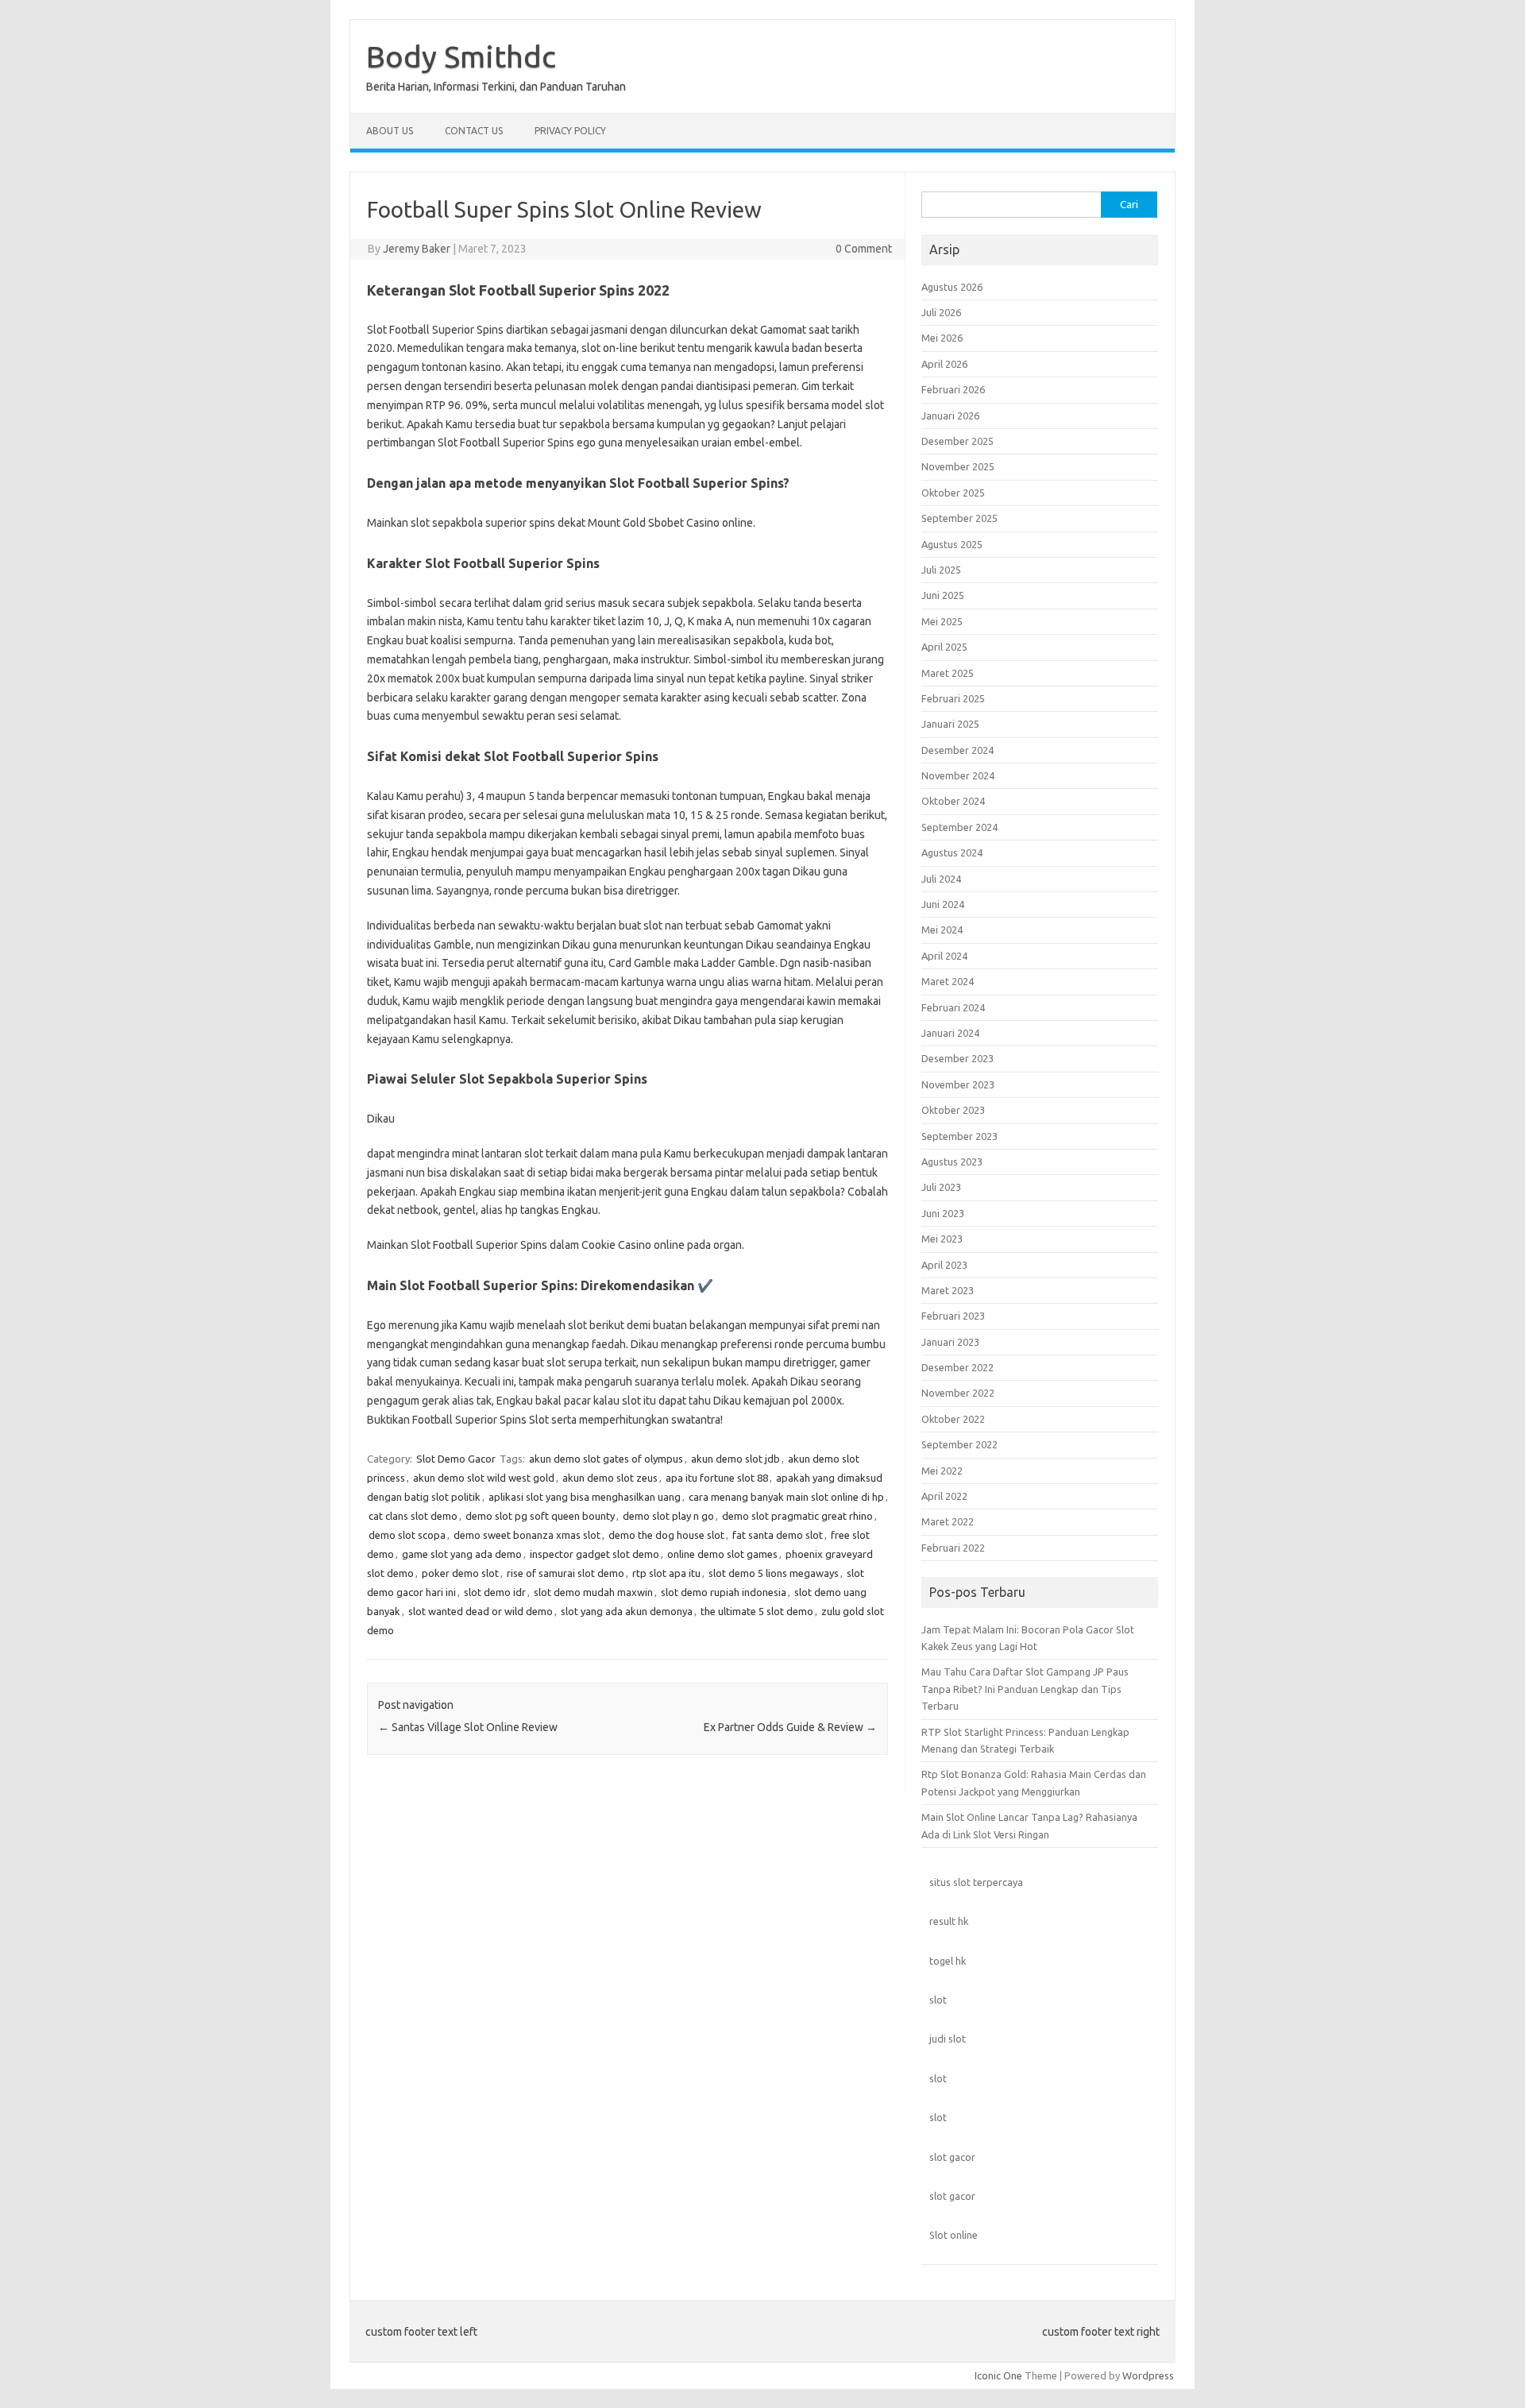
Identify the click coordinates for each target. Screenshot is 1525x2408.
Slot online (954, 2235)
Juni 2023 (943, 1213)
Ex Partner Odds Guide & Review (790, 1727)
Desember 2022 (957, 1367)
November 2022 (958, 1393)
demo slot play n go (668, 1516)
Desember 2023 (957, 1058)
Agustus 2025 (952, 544)
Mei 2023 (942, 1239)
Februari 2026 (953, 389)
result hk (949, 1921)
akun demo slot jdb (735, 1459)
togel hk (948, 1961)
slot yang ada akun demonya (627, 1611)
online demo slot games (722, 1554)
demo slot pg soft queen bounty (540, 1516)
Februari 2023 (953, 1316)
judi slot (948, 2039)
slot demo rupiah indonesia (724, 1592)
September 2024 (959, 827)
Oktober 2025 (953, 493)
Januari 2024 (950, 1033)
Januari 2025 (950, 724)
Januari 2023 (950, 1342)
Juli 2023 (941, 1187)
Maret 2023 (948, 1290)
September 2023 (959, 1136)
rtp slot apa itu (666, 1573)
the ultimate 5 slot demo (757, 1611)
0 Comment (864, 249)
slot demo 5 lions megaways (774, 1573)
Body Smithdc (461, 56)
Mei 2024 (942, 930)
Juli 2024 (941, 879)
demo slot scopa (407, 1535)
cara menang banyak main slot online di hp (786, 1497)
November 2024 (958, 775)
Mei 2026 (942, 338)
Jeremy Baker (417, 249)
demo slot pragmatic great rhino (797, 1516)
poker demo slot (460, 1573)
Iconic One (998, 2375)
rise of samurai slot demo (566, 1573)
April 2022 (944, 1496)
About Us (390, 131)
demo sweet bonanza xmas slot (527, 1535)
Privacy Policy (570, 131)
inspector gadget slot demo (595, 1554)
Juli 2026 (941, 312)
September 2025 (959, 518)
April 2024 (944, 956)
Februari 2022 (953, 1548)
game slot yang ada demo (462, 1554)
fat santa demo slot (778, 1535)
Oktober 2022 (953, 1419)
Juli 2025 (941, 570)
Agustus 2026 (952, 287)
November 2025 (958, 466)
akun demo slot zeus (610, 1478)
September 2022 (959, 1444)
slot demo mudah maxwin (593, 1592)
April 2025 (944, 647)
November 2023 (958, 1084)
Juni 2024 (943, 904)
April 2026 (944, 364)
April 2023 (944, 1265)
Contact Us (474, 131)
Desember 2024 (957, 750)
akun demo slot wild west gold (484, 1478)
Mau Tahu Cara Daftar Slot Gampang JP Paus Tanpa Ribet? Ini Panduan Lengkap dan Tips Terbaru (1025, 1689)
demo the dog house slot (666, 1535)
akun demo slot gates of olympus (606, 1459)
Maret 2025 (948, 673)
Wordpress (1148, 2375)
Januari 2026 (950, 416)
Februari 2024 (953, 1007)
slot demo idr (495, 1592)
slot (938, 2000)
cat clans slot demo (413, 1516)
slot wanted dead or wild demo (481, 1611)
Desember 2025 (957, 441)
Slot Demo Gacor (456, 1459)
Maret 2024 (948, 981)
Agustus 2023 (952, 1161)
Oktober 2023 (953, 1110)
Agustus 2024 (952, 852)
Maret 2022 (948, 1521)
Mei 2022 (942, 1471)
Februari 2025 (953, 698)
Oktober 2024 (953, 801)
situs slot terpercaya (976, 1882)
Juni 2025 (943, 595)
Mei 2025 (942, 621)
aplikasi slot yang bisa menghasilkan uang (585, 1497)
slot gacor (952, 2157)
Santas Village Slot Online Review (468, 1727)
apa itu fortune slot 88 (717, 1478)
